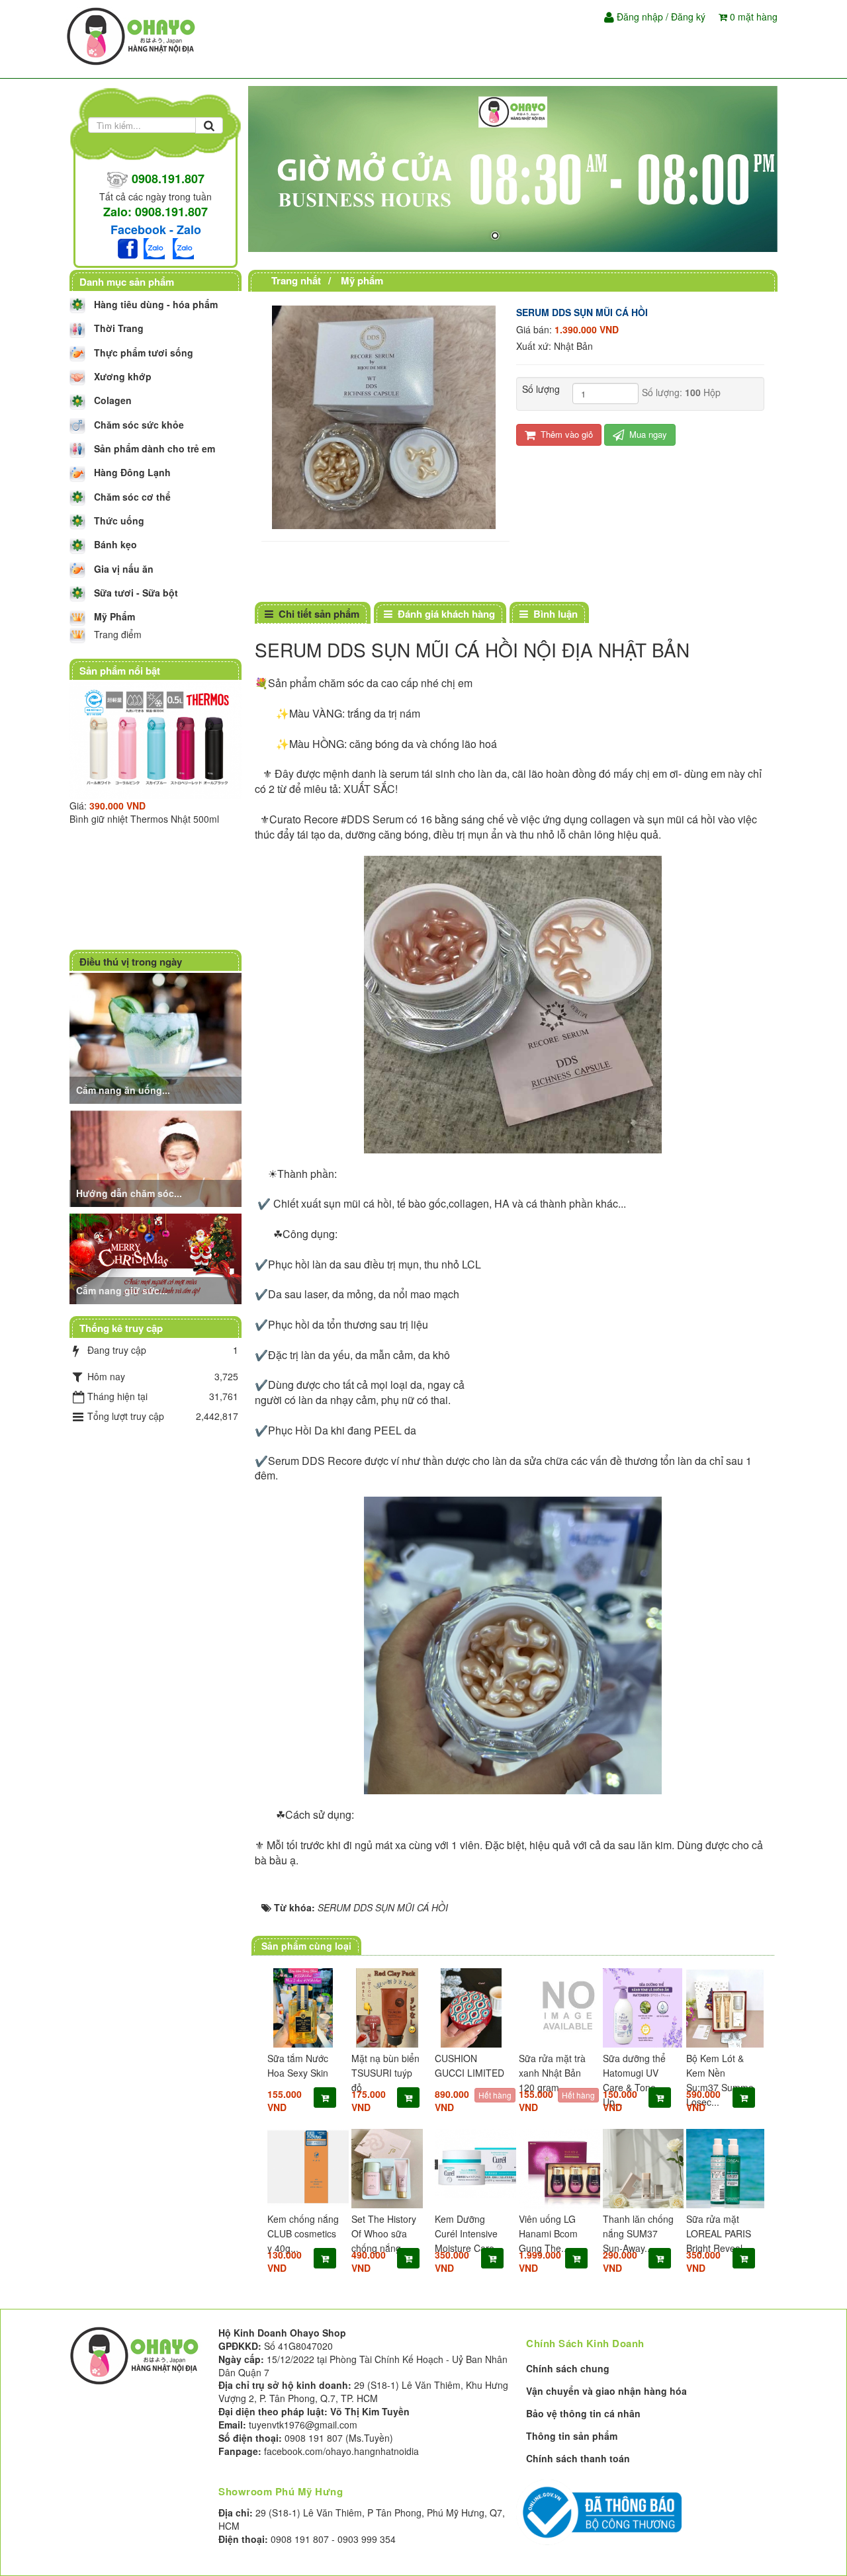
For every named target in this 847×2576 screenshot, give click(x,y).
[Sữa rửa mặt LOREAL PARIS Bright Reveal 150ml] (722, 2169)
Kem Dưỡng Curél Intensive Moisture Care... (468, 2233)
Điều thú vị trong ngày (131, 962)
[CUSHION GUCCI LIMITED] (471, 2008)
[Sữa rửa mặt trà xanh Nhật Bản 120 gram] (555, 2005)
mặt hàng (754, 17)
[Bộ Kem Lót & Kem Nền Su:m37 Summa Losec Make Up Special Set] (722, 2008)
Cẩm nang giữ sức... (122, 1290)
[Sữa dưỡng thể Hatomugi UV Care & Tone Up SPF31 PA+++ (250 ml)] (639, 2008)
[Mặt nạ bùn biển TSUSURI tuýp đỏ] (387, 2008)
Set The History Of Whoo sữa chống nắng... (384, 2233)
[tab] (312, 614)
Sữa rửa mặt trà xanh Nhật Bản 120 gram (552, 2073)
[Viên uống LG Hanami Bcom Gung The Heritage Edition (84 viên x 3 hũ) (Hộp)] (555, 2169)
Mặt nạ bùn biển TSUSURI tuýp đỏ (385, 2073)
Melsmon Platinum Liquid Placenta (172, 874)
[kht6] (513, 169)
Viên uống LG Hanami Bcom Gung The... (548, 2233)
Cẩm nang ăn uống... (123, 1090)
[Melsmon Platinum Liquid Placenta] (186, 768)
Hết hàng (495, 2095)
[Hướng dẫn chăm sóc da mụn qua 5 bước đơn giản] (157, 1157)
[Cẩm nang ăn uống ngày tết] (157, 1037)
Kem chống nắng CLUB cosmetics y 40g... (303, 2233)
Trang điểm (118, 634)
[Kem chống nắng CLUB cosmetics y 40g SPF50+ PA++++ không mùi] (303, 2167)
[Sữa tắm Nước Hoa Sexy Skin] (303, 2008)
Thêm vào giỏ (565, 434)
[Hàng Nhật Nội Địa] (132, 35)
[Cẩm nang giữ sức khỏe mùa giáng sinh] (157, 1257)
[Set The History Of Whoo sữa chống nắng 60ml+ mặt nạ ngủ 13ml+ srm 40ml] (387, 2169)
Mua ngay (647, 434)
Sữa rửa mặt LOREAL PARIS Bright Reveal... (719, 2233)
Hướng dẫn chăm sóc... (129, 1193)
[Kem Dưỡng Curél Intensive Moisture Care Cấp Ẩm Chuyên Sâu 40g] (471, 2164)
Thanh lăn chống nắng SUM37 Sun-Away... (638, 2233)
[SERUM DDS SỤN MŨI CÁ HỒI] (385, 416)
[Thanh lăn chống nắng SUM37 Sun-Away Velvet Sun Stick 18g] (639, 2169)
